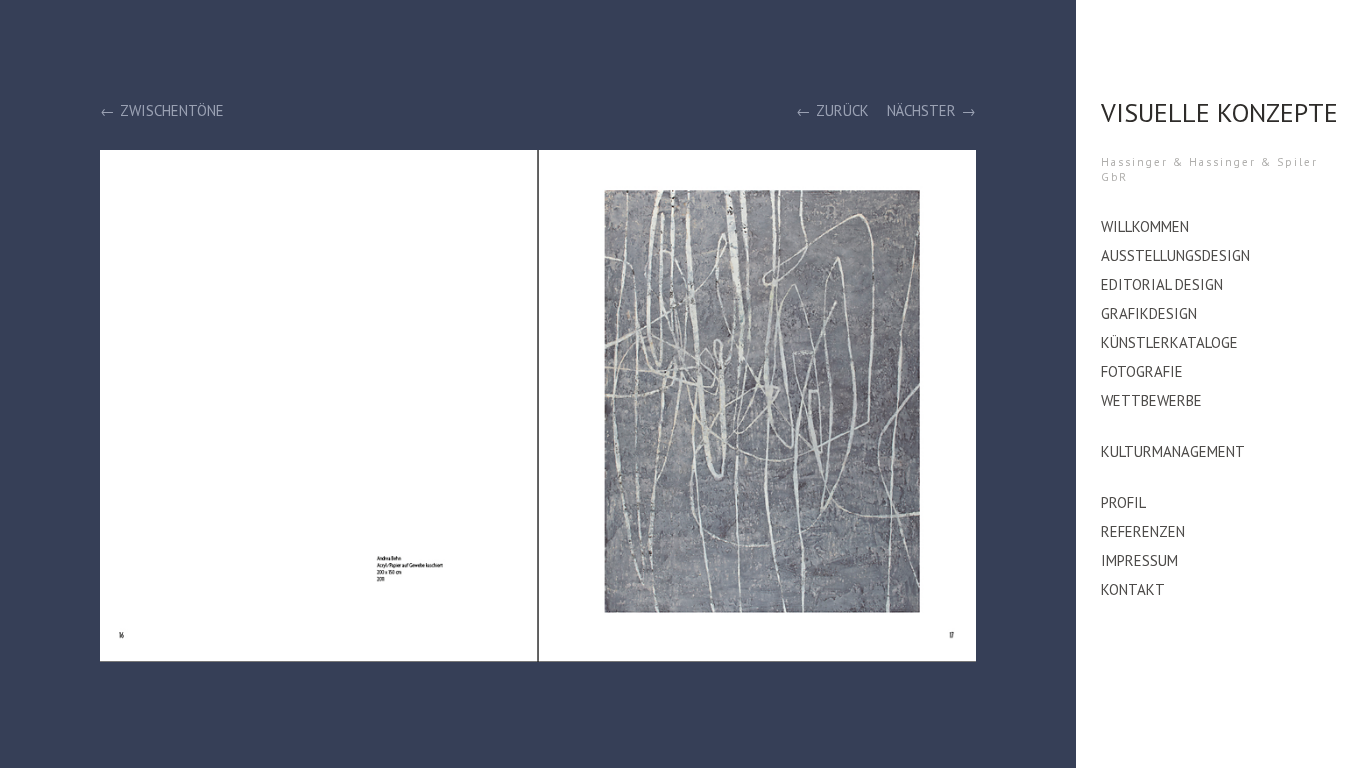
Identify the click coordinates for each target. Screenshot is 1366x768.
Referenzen (1143, 531)
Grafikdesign (1149, 313)
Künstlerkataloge (1169, 342)
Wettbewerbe (1151, 400)
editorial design (1162, 284)
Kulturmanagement (1173, 451)
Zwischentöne (172, 110)
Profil (1123, 502)
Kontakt (1133, 589)
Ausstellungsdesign (1175, 255)
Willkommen (1145, 226)
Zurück (842, 110)
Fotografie (1142, 371)
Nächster (921, 110)
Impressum (1139, 560)
